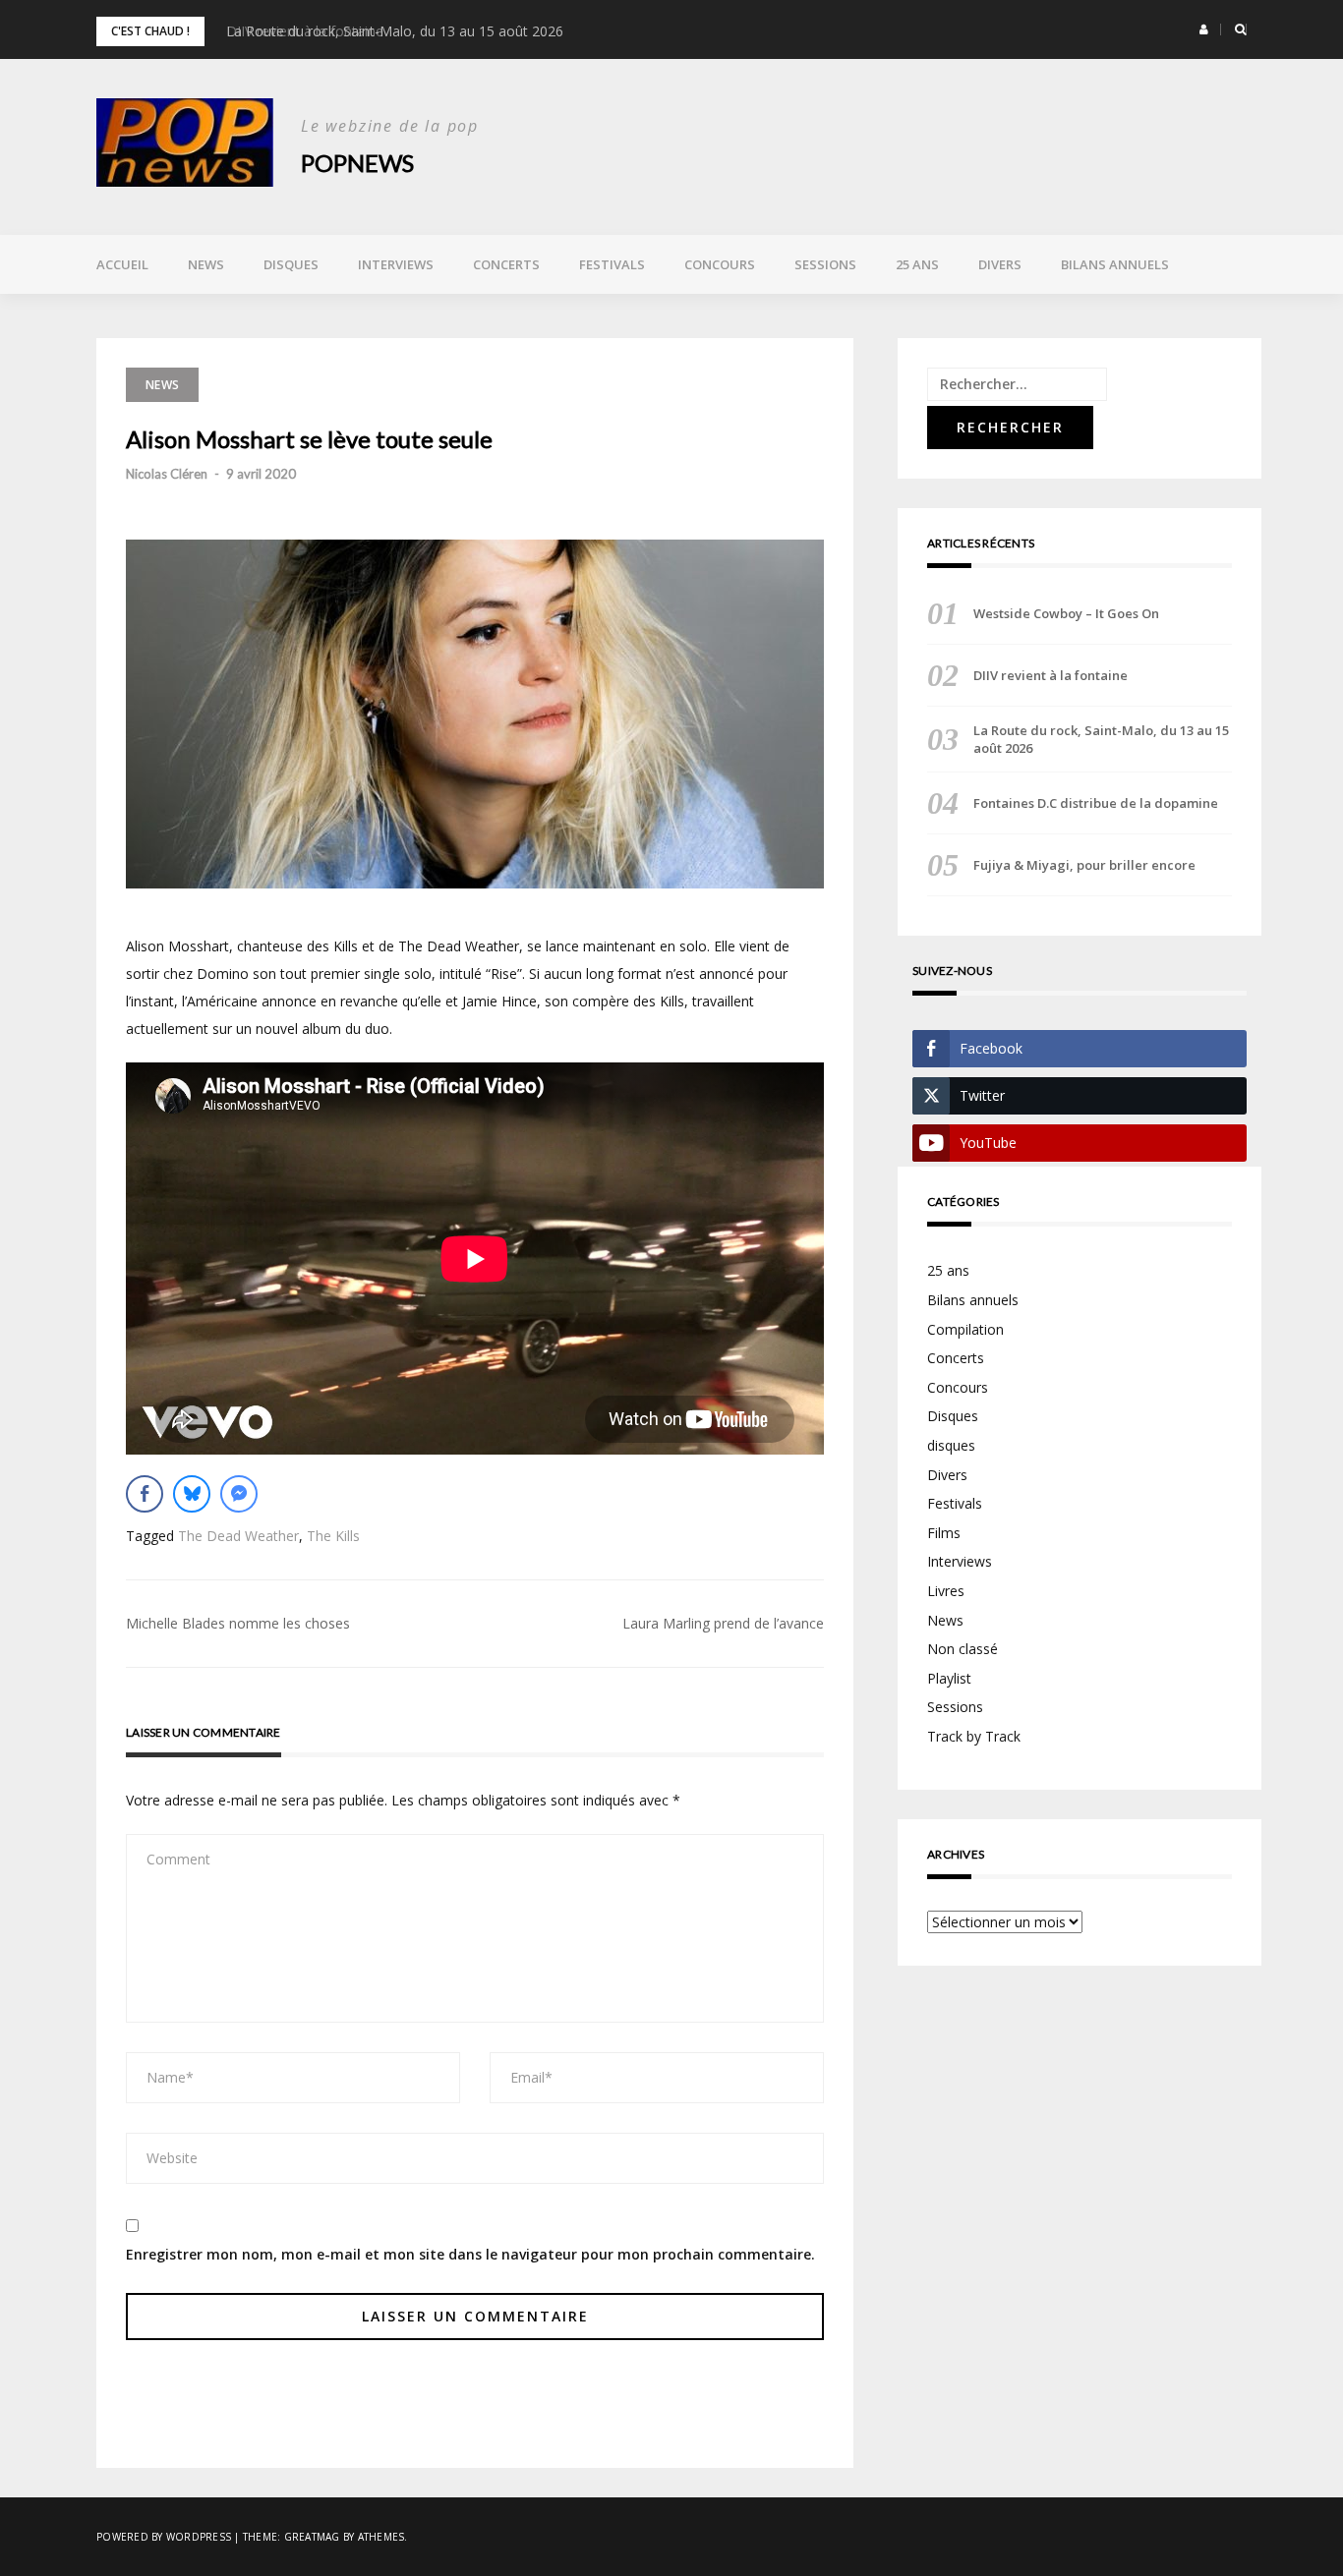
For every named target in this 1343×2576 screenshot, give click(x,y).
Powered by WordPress (164, 2537)
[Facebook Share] (145, 1494)
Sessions (825, 264)
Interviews (396, 264)
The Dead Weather (238, 1536)
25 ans (917, 264)
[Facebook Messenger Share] (239, 1494)
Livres (946, 1591)
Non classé (963, 1649)
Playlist (949, 1678)
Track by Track (974, 1736)
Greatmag (312, 2537)
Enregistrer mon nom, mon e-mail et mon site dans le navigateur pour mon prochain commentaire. (470, 2254)
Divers (1000, 264)
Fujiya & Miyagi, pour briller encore (1084, 865)
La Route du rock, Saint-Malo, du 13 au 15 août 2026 (395, 31)
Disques (291, 264)
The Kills (333, 1536)
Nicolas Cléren (167, 474)
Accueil (122, 264)
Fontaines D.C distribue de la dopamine (1096, 803)
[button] (1204, 29)
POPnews (357, 163)
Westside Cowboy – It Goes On (1066, 613)
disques (951, 1445)
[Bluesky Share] (192, 1494)
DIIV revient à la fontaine (1051, 675)
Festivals (612, 264)
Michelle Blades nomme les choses (238, 1623)
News (206, 264)
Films (944, 1533)
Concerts (506, 264)
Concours (720, 264)
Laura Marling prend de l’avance (723, 1623)
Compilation (965, 1329)
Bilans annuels (1115, 264)
